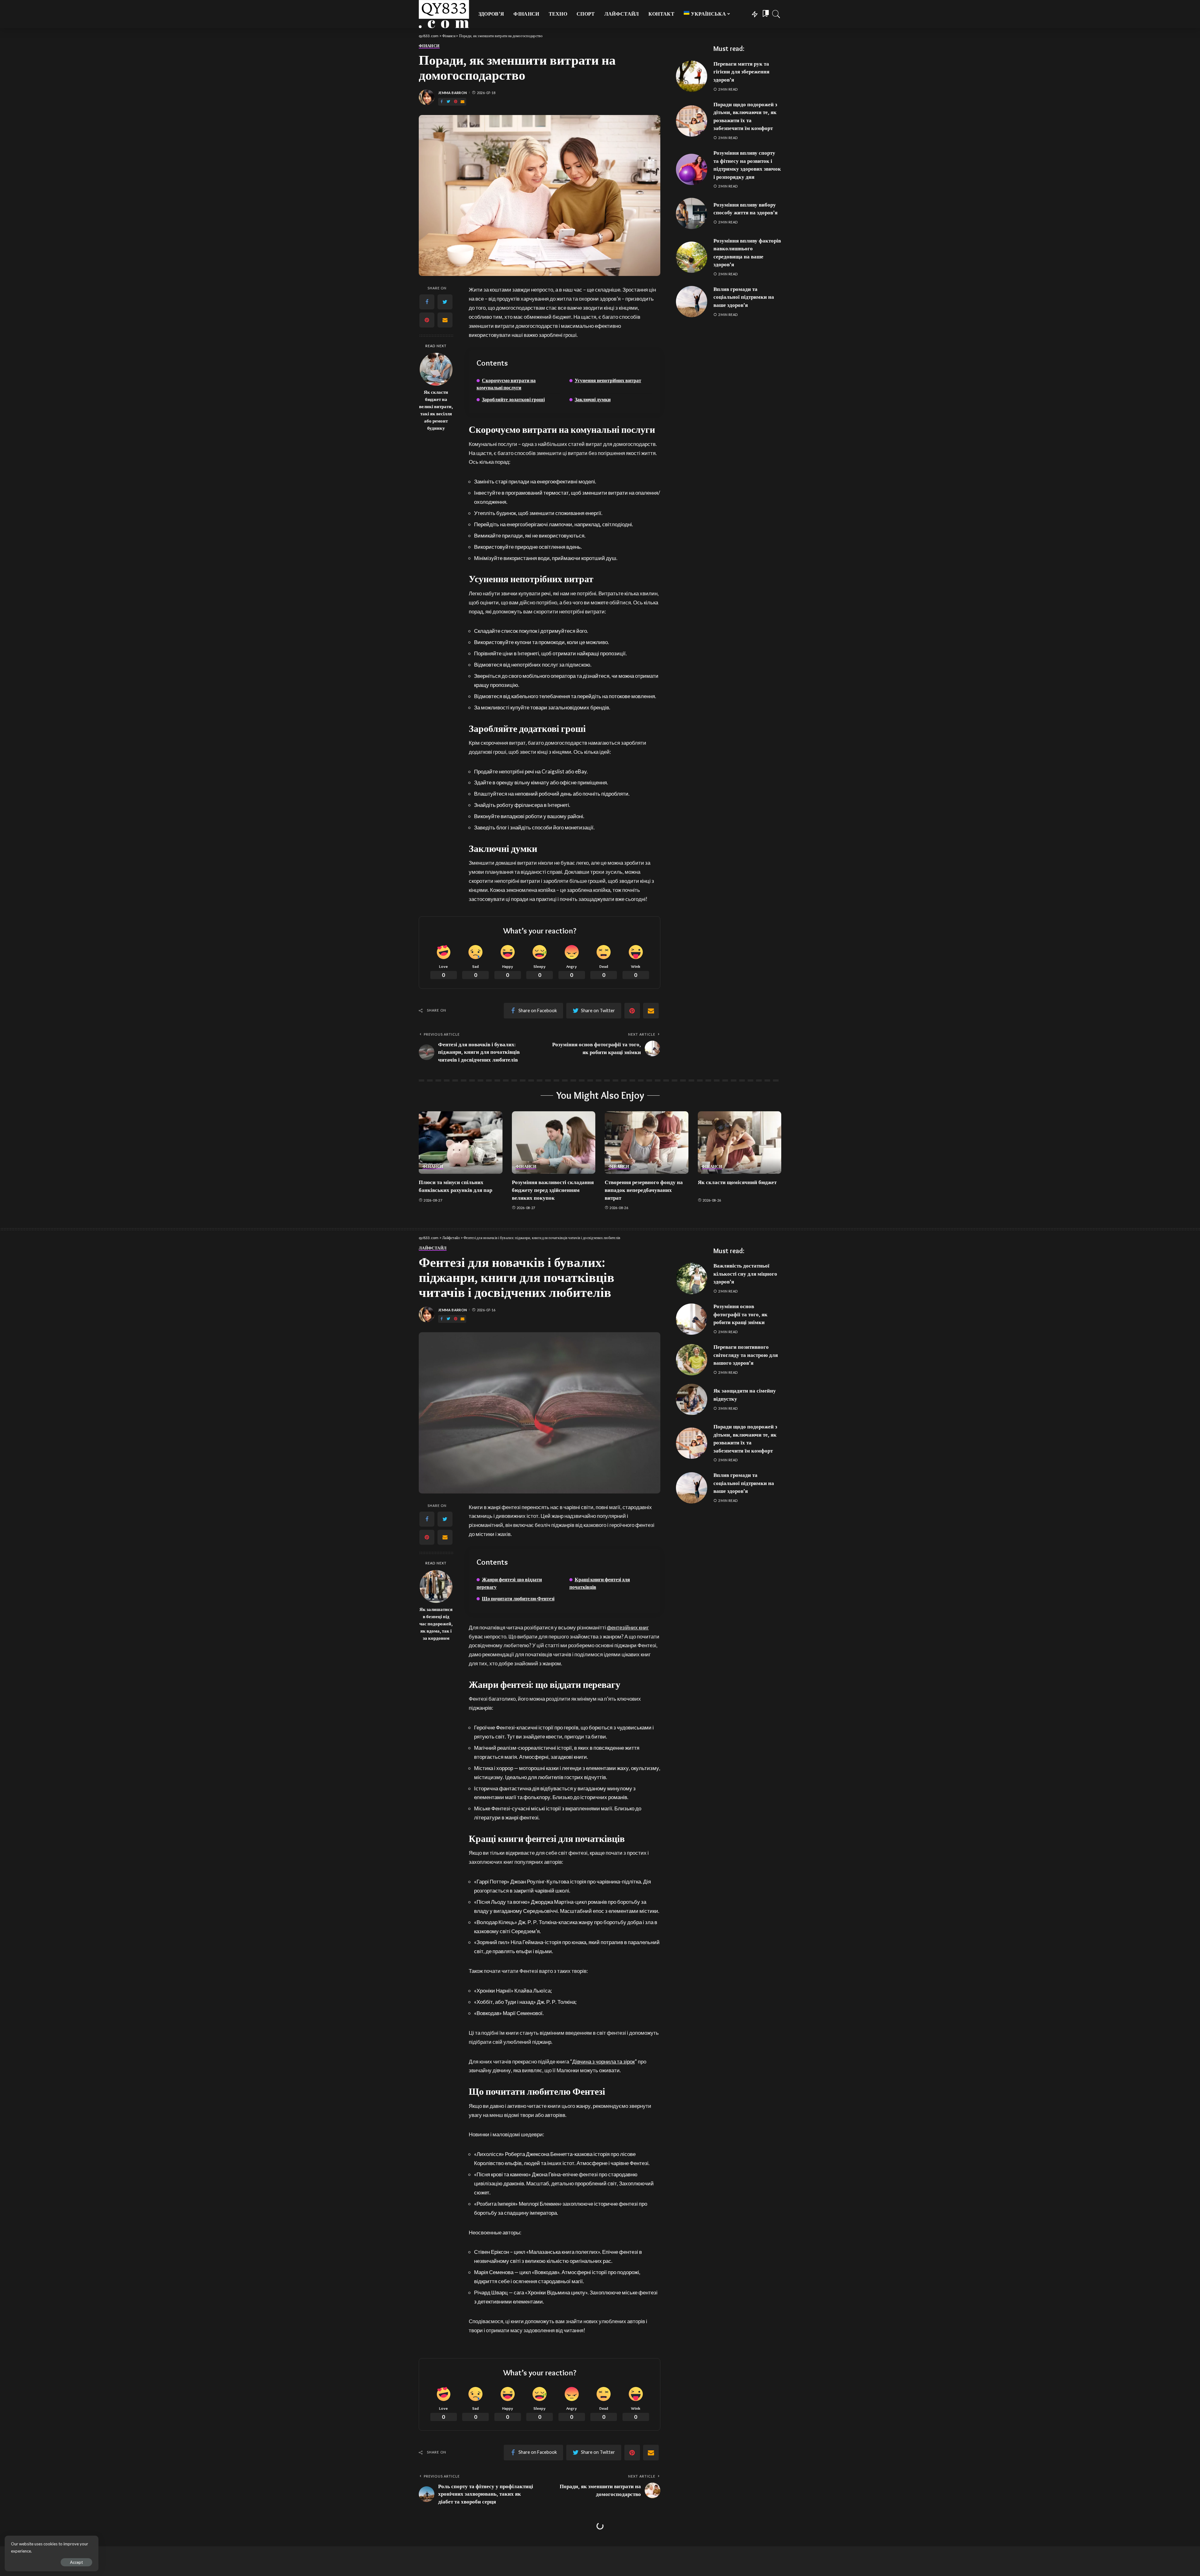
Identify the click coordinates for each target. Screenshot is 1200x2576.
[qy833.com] (444, 14)
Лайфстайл (433, 1248)
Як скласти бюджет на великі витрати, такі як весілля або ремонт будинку (436, 410)
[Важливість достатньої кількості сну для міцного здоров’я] (692, 1278)
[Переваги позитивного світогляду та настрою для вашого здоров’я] (692, 1360)
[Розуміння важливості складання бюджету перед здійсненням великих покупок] (554, 1143)
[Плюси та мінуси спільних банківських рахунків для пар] (461, 1143)
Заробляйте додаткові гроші (513, 400)
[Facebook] (442, 102)
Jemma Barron (452, 93)
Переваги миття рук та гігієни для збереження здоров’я (741, 72)
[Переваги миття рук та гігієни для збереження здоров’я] (692, 76)
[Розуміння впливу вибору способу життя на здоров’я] (692, 213)
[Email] (462, 102)
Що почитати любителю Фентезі (518, 1599)
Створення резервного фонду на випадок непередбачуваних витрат (644, 1190)
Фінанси (429, 46)
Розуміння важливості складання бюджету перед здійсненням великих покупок (553, 1190)
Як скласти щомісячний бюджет (737, 1182)
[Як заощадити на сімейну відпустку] (692, 1399)
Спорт (426, 2542)
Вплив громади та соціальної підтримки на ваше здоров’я (744, 297)
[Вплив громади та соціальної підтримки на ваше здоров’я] (692, 302)
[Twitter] (448, 102)
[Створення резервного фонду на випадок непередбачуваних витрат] (647, 1143)
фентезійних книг (628, 1627)
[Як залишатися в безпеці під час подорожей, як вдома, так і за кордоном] (436, 1586)
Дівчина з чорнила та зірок (603, 2061)
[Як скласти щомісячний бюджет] (740, 1143)
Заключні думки (593, 400)
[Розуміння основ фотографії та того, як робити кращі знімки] (692, 1319)
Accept (76, 2562)
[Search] (776, 14)
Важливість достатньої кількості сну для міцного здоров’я (745, 1274)
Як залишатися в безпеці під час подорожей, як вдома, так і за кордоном (436, 1624)
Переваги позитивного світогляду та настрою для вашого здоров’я (746, 1355)
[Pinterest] (456, 102)
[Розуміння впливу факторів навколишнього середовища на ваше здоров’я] (692, 257)
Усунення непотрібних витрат (608, 380)
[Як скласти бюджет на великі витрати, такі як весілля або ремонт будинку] (436, 369)
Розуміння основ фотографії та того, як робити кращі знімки (740, 1314)
